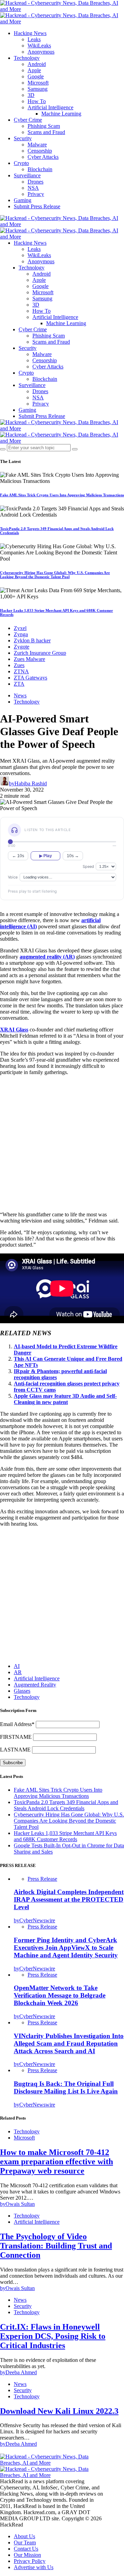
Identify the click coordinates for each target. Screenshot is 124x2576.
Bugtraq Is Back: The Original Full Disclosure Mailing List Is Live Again (66, 2087)
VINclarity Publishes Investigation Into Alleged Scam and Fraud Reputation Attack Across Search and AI (69, 2043)
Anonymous (41, 52)
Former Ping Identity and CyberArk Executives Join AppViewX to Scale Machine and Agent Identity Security (66, 1948)
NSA (33, 188)
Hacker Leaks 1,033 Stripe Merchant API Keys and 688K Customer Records (65, 1836)
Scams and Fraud (46, 132)
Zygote (22, 647)
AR (18, 1672)
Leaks (34, 39)
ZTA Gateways (30, 678)
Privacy (36, 194)
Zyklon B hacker (32, 640)
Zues (19, 665)
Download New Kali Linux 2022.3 (59, 2411)
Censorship (40, 151)
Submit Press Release (37, 206)
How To (37, 101)
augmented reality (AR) (47, 957)
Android (37, 64)
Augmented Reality (35, 1685)
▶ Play (46, 856)
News (20, 695)
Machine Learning (61, 114)
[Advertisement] (62, 1143)
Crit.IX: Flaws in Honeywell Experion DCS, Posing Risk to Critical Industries (53, 2336)
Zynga (21, 634)
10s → (73, 856)
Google (36, 76)
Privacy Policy (30, 2561)
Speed (88, 866)
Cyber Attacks (43, 157)
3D (31, 95)
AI (17, 1666)
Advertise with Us (34, 2567)
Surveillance (27, 175)
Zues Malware (29, 659)
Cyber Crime (28, 120)
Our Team (25, 2542)
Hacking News (30, 33)
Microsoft (38, 83)
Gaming (23, 200)
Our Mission (27, 2555)
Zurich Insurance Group (40, 653)
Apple (34, 70)
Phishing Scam (44, 126)
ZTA (19, 684)
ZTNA (21, 671)
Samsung (38, 89)
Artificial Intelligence (50, 107)
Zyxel (20, 628)
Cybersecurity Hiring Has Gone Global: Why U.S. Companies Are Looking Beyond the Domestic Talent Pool (55, 575)
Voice (13, 877)
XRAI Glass (14, 1030)
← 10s (18, 856)
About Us (24, 2536)
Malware (37, 145)
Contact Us (26, 2549)
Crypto (21, 163)
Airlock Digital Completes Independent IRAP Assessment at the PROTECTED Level (69, 1899)
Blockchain (40, 169)
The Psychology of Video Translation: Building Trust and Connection (56, 2246)
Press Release (42, 1879)
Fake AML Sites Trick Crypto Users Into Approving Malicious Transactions (62, 495)
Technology (27, 58)
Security (23, 138)
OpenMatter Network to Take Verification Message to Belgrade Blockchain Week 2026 (60, 1995)
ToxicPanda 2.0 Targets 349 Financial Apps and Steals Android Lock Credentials (66, 1805)
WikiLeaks (39, 46)
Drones (35, 182)
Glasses (22, 1691)
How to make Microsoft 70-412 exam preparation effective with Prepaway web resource (56, 2162)
